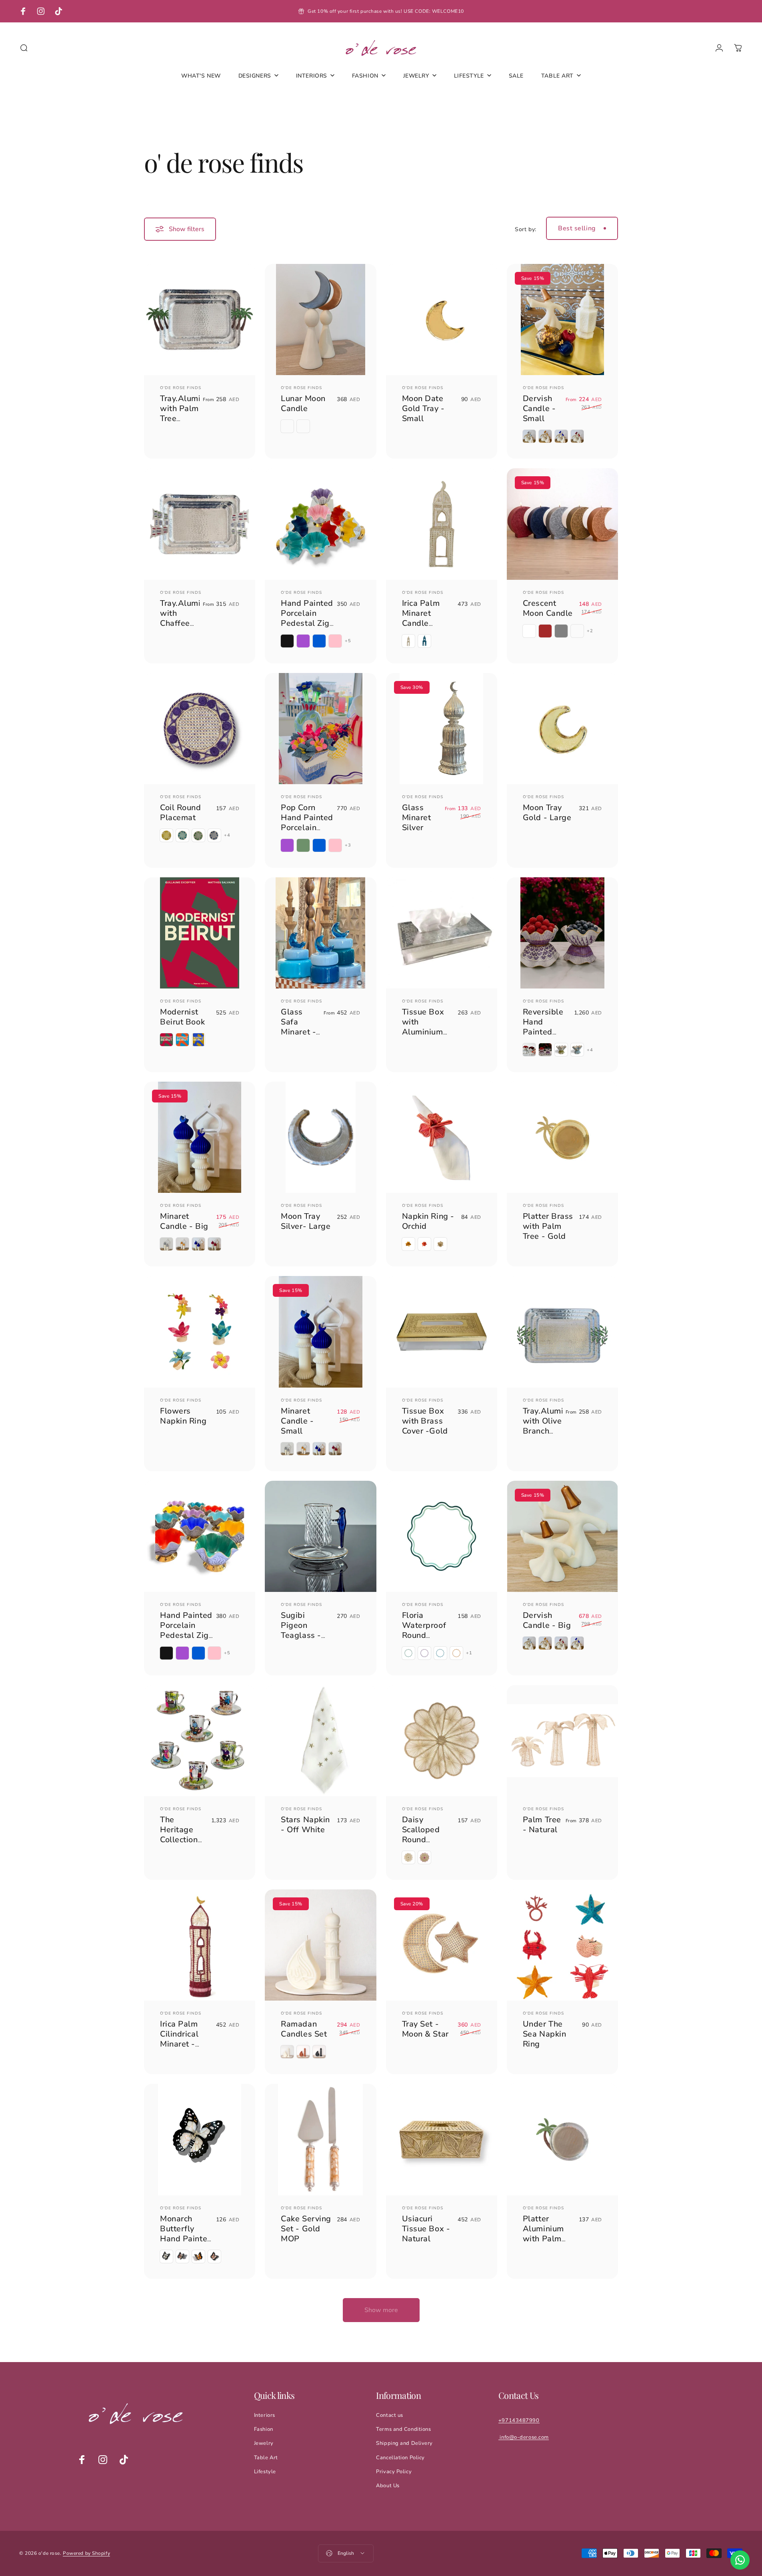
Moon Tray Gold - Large (547, 813)
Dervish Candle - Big (547, 1620)
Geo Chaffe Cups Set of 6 (424, 2433)
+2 (590, 631)
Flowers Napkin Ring (183, 1416)
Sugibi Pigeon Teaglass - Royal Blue (302, 1630)
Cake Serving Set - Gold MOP (306, 2229)
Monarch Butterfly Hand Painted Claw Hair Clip (186, 2239)
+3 (348, 845)
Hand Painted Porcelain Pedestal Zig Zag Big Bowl (186, 1630)
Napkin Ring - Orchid (428, 1221)
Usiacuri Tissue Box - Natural (426, 2229)
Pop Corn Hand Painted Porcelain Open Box (307, 823)
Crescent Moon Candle (548, 608)
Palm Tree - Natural (542, 1825)
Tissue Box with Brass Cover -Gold (425, 1421)
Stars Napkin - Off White (305, 1825)
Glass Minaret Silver (417, 818)
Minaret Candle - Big (184, 1221)
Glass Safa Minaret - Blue (298, 1027)
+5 (348, 641)
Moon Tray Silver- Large (306, 1221)
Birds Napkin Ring (548, 2428)
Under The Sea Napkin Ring (545, 2034)
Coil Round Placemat (181, 813)
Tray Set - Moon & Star (425, 2029)
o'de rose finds (181, 388)
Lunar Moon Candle (303, 403)
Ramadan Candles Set (304, 2029)
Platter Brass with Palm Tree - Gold (548, 1226)
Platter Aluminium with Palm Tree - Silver (546, 2234)
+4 (227, 835)
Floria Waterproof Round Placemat (424, 1630)
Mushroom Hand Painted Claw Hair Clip (307, 2438)
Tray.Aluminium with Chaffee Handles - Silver (190, 623)
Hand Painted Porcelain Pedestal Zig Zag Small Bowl (307, 623)
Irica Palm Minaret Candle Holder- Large (421, 623)
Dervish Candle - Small (539, 408)
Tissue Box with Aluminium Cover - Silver (428, 1027)
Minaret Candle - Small (297, 1421)
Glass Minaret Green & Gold (176, 2438)
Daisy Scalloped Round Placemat (421, 1835)
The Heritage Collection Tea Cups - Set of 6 (181, 1840)
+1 (469, 1653)
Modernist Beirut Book (182, 1017)
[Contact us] (740, 2560)
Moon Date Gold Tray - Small (423, 408)
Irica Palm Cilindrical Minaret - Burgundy (179, 2039)
